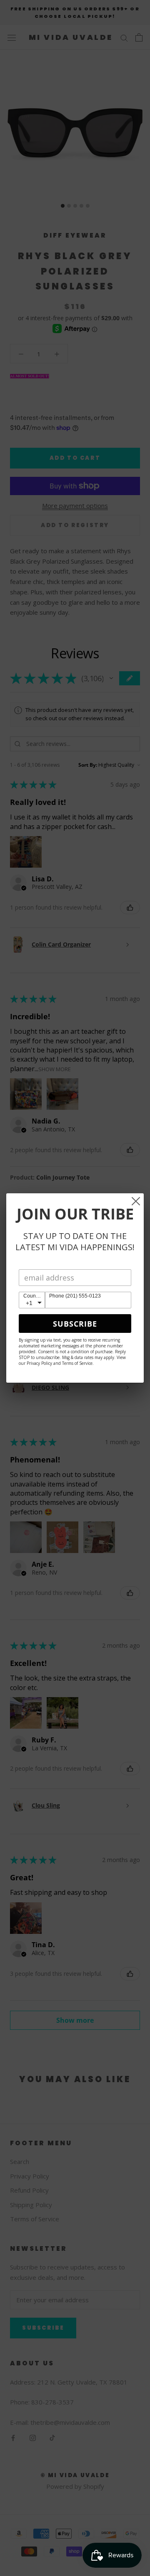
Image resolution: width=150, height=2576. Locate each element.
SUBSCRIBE (75, 1324)
